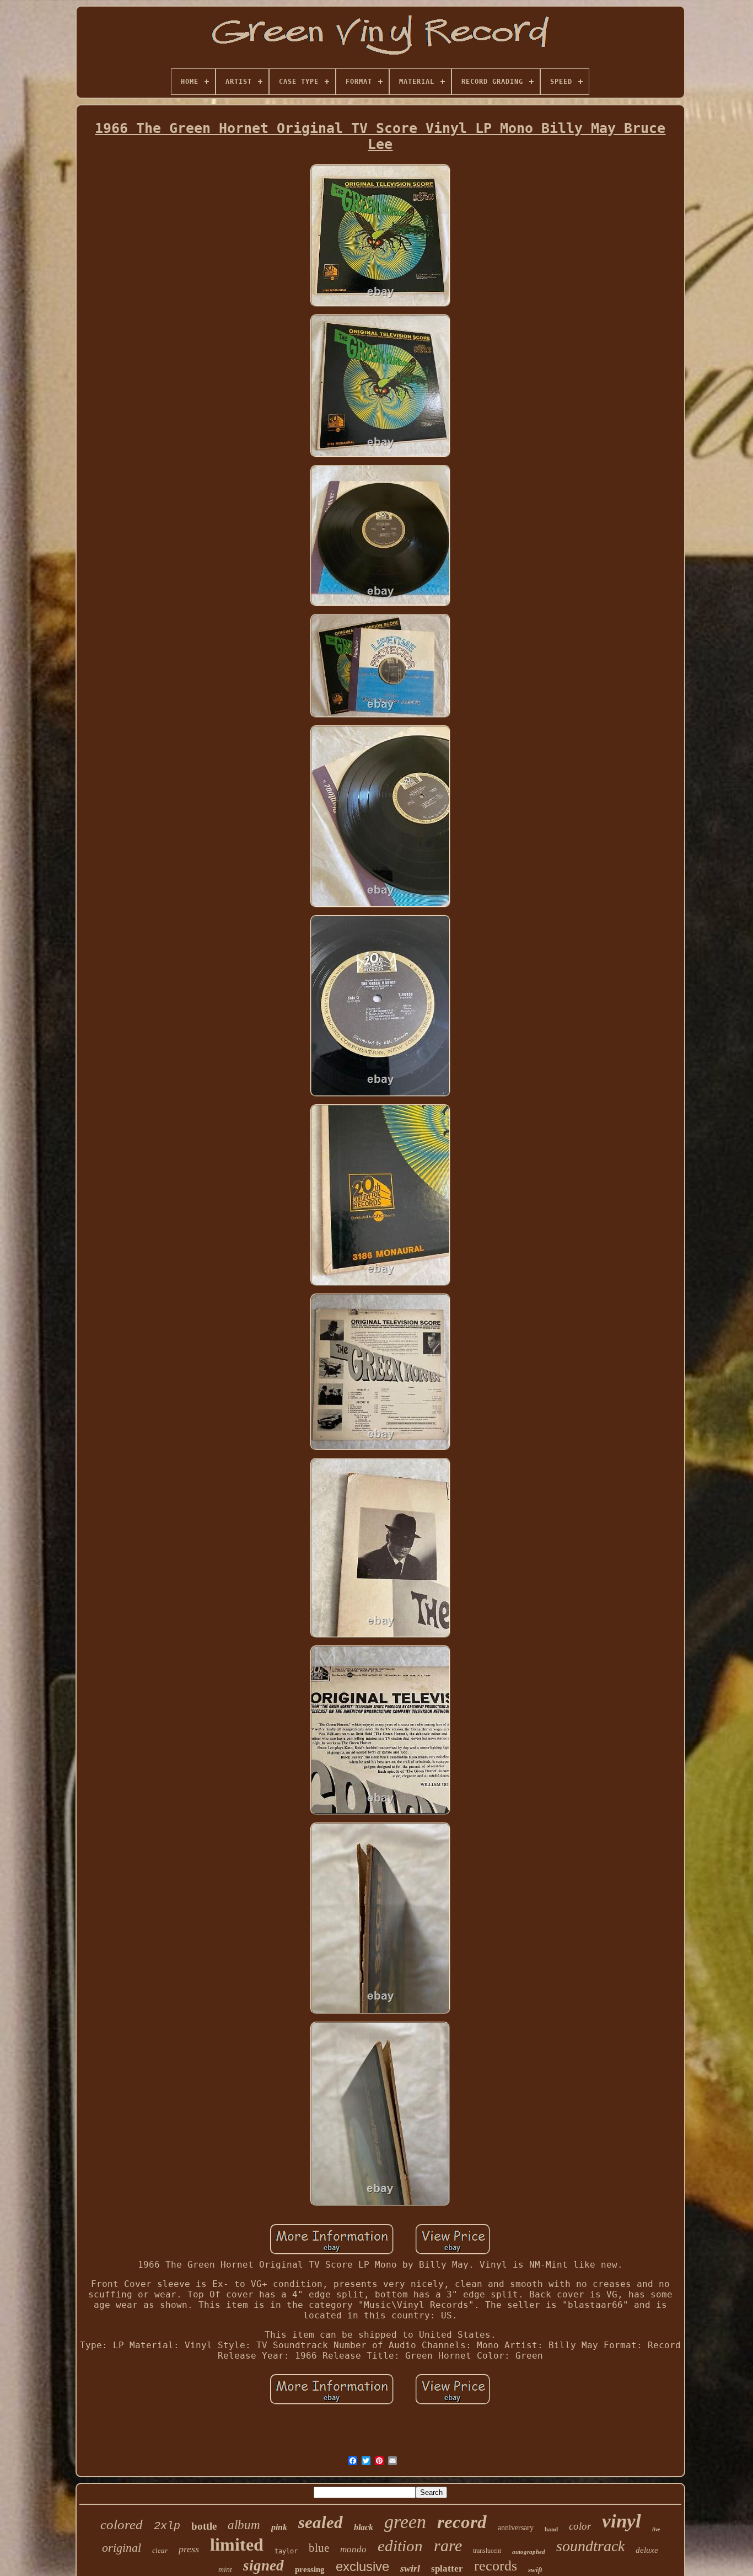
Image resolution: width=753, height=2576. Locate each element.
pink (279, 2527)
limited (237, 2545)
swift (535, 2570)
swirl (410, 2568)
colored (122, 2524)
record (462, 2522)
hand (551, 2529)
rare (448, 2545)
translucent (487, 2551)
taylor (286, 2551)
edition (400, 2546)
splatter (447, 2569)
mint (225, 2570)
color (580, 2526)
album (244, 2525)
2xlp (167, 2526)
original (122, 2548)
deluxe (647, 2550)
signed (263, 2566)
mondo (353, 2549)
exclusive (362, 2566)
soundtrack (590, 2546)
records (496, 2566)
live (656, 2529)
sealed (321, 2522)
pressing (310, 2569)
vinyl (622, 2521)
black (364, 2527)
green (405, 2522)
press (189, 2549)
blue (319, 2548)
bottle (204, 2526)
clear (160, 2550)
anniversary (516, 2528)
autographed (529, 2552)
